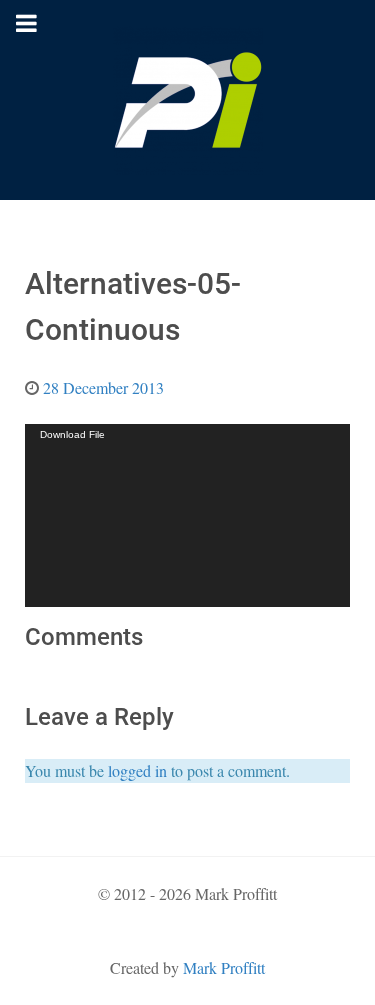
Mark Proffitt (224, 967)
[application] (187, 515)
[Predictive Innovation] (187, 100)
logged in (137, 770)
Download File (72, 434)
